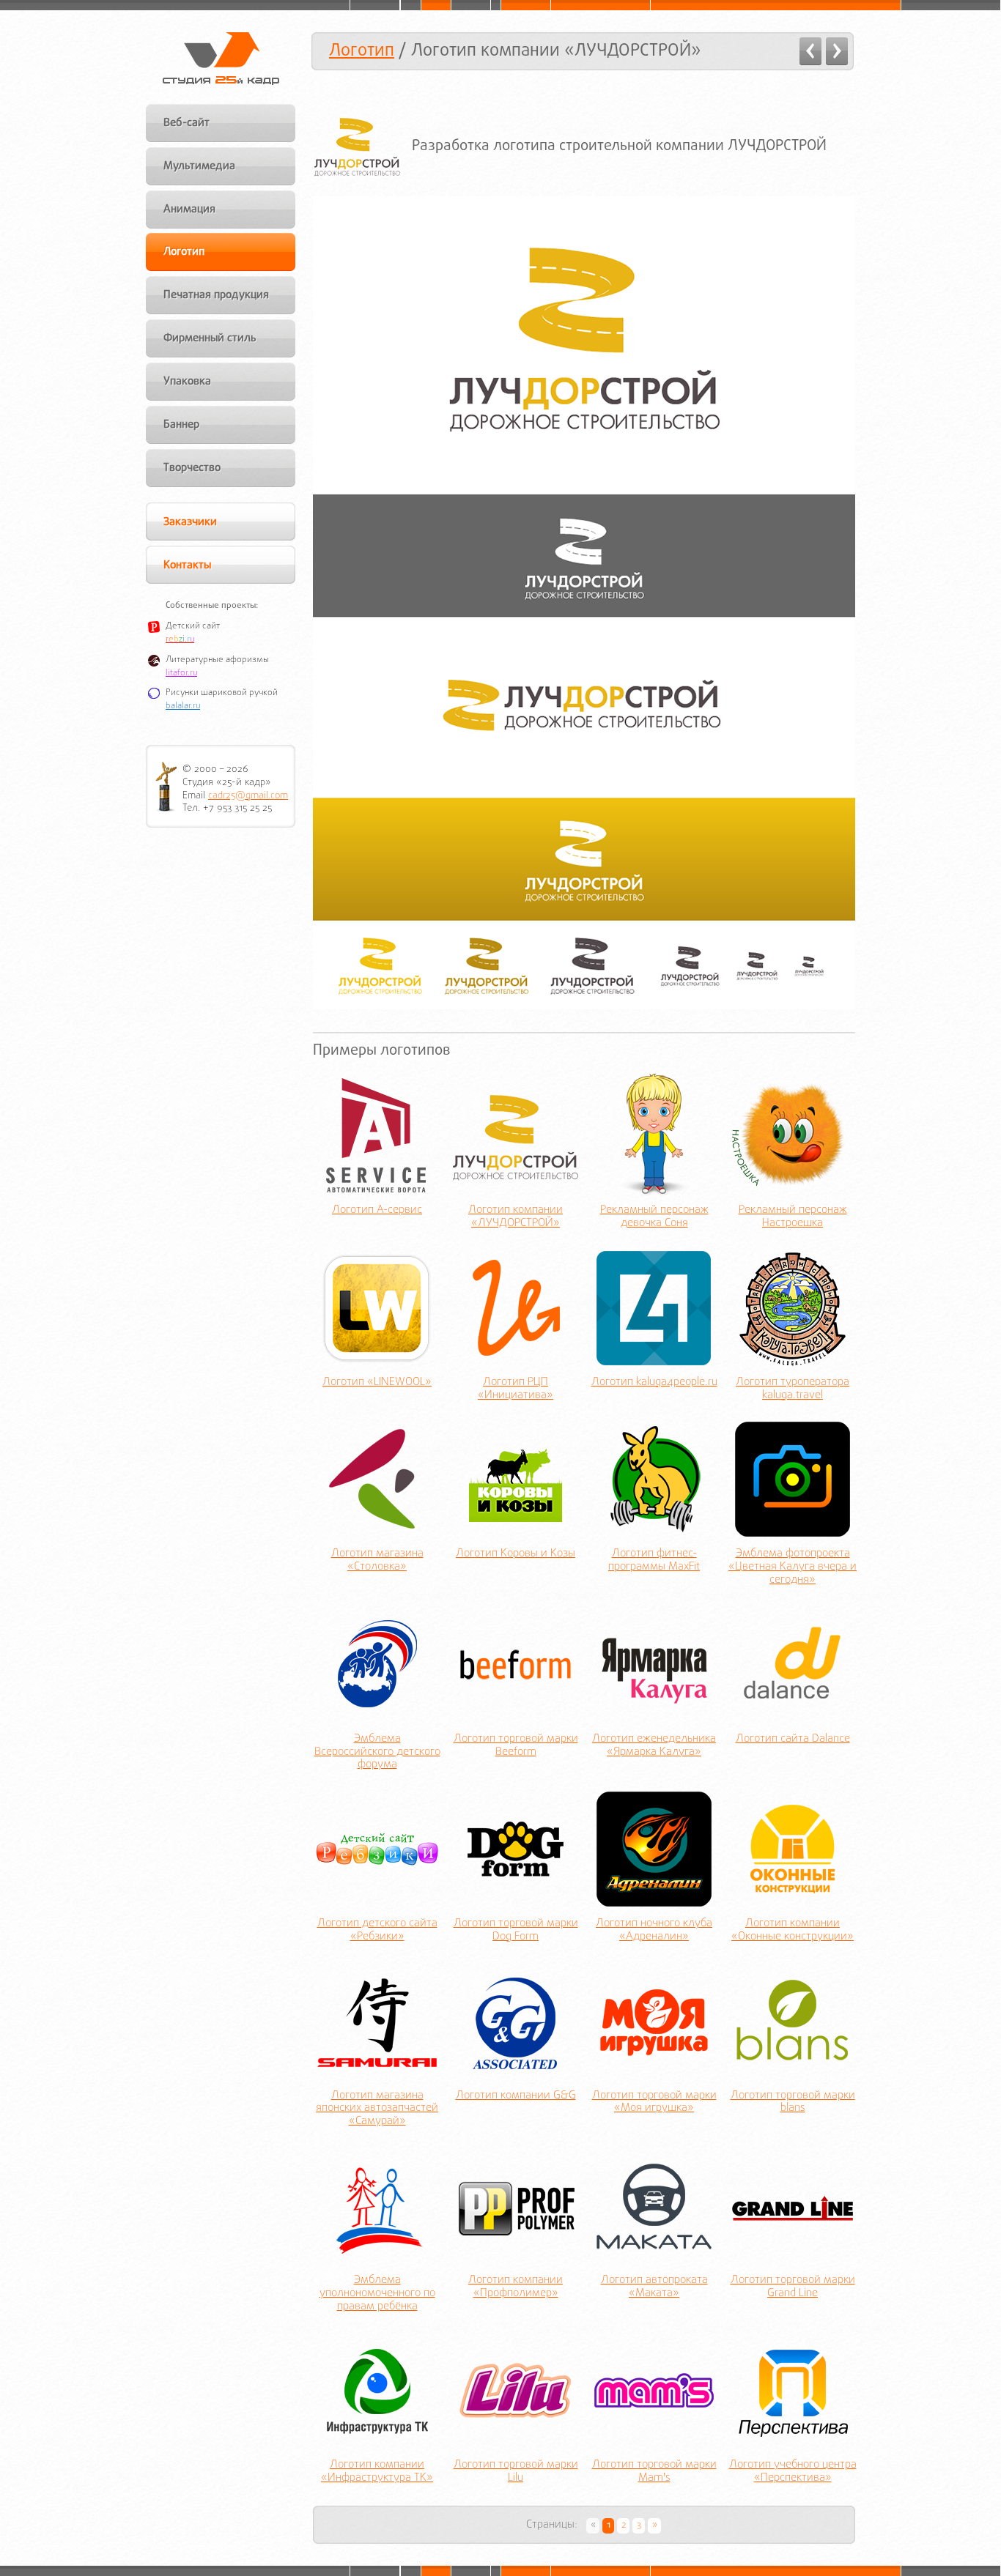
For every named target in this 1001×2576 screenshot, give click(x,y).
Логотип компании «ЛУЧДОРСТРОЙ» (516, 1217)
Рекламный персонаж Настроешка (793, 1217)
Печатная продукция (216, 295)
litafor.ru (181, 673)
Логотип (362, 51)
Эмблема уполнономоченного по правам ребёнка (377, 2294)
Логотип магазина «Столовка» (377, 1561)
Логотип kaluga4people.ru (654, 1383)
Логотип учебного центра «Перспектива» (793, 2472)
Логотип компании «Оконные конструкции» (793, 1931)
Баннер (181, 425)
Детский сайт (193, 626)
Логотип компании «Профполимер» (516, 2287)
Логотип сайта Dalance (793, 1740)
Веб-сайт (186, 123)
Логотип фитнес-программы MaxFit (654, 1561)
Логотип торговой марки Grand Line (793, 2287)
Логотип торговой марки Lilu (516, 2472)
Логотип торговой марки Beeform (516, 1746)
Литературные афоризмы (217, 660)
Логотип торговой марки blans (793, 2103)
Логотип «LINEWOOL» (377, 1383)
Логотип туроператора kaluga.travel (793, 1389)
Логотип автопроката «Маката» (654, 2287)
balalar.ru (183, 706)
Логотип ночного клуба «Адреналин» (654, 1931)
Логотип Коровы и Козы (516, 1554)
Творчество (192, 468)
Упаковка (187, 382)
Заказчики (190, 522)
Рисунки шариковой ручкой (222, 693)
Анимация (189, 209)
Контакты (187, 565)
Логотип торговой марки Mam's (654, 2472)
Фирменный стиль (210, 338)
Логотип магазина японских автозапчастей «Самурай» (377, 2109)
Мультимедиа (199, 166)
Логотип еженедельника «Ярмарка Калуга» (654, 1746)
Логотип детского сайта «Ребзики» (377, 1931)
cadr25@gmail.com (248, 796)
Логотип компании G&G (516, 2096)
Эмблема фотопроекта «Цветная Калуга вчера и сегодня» (793, 1567)
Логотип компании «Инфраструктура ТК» (377, 2472)
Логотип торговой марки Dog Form (516, 1931)
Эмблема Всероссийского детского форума (377, 1753)
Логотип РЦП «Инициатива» (516, 1389)
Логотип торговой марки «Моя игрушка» (654, 2103)
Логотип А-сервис (377, 1211)
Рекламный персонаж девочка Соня (654, 1217)
